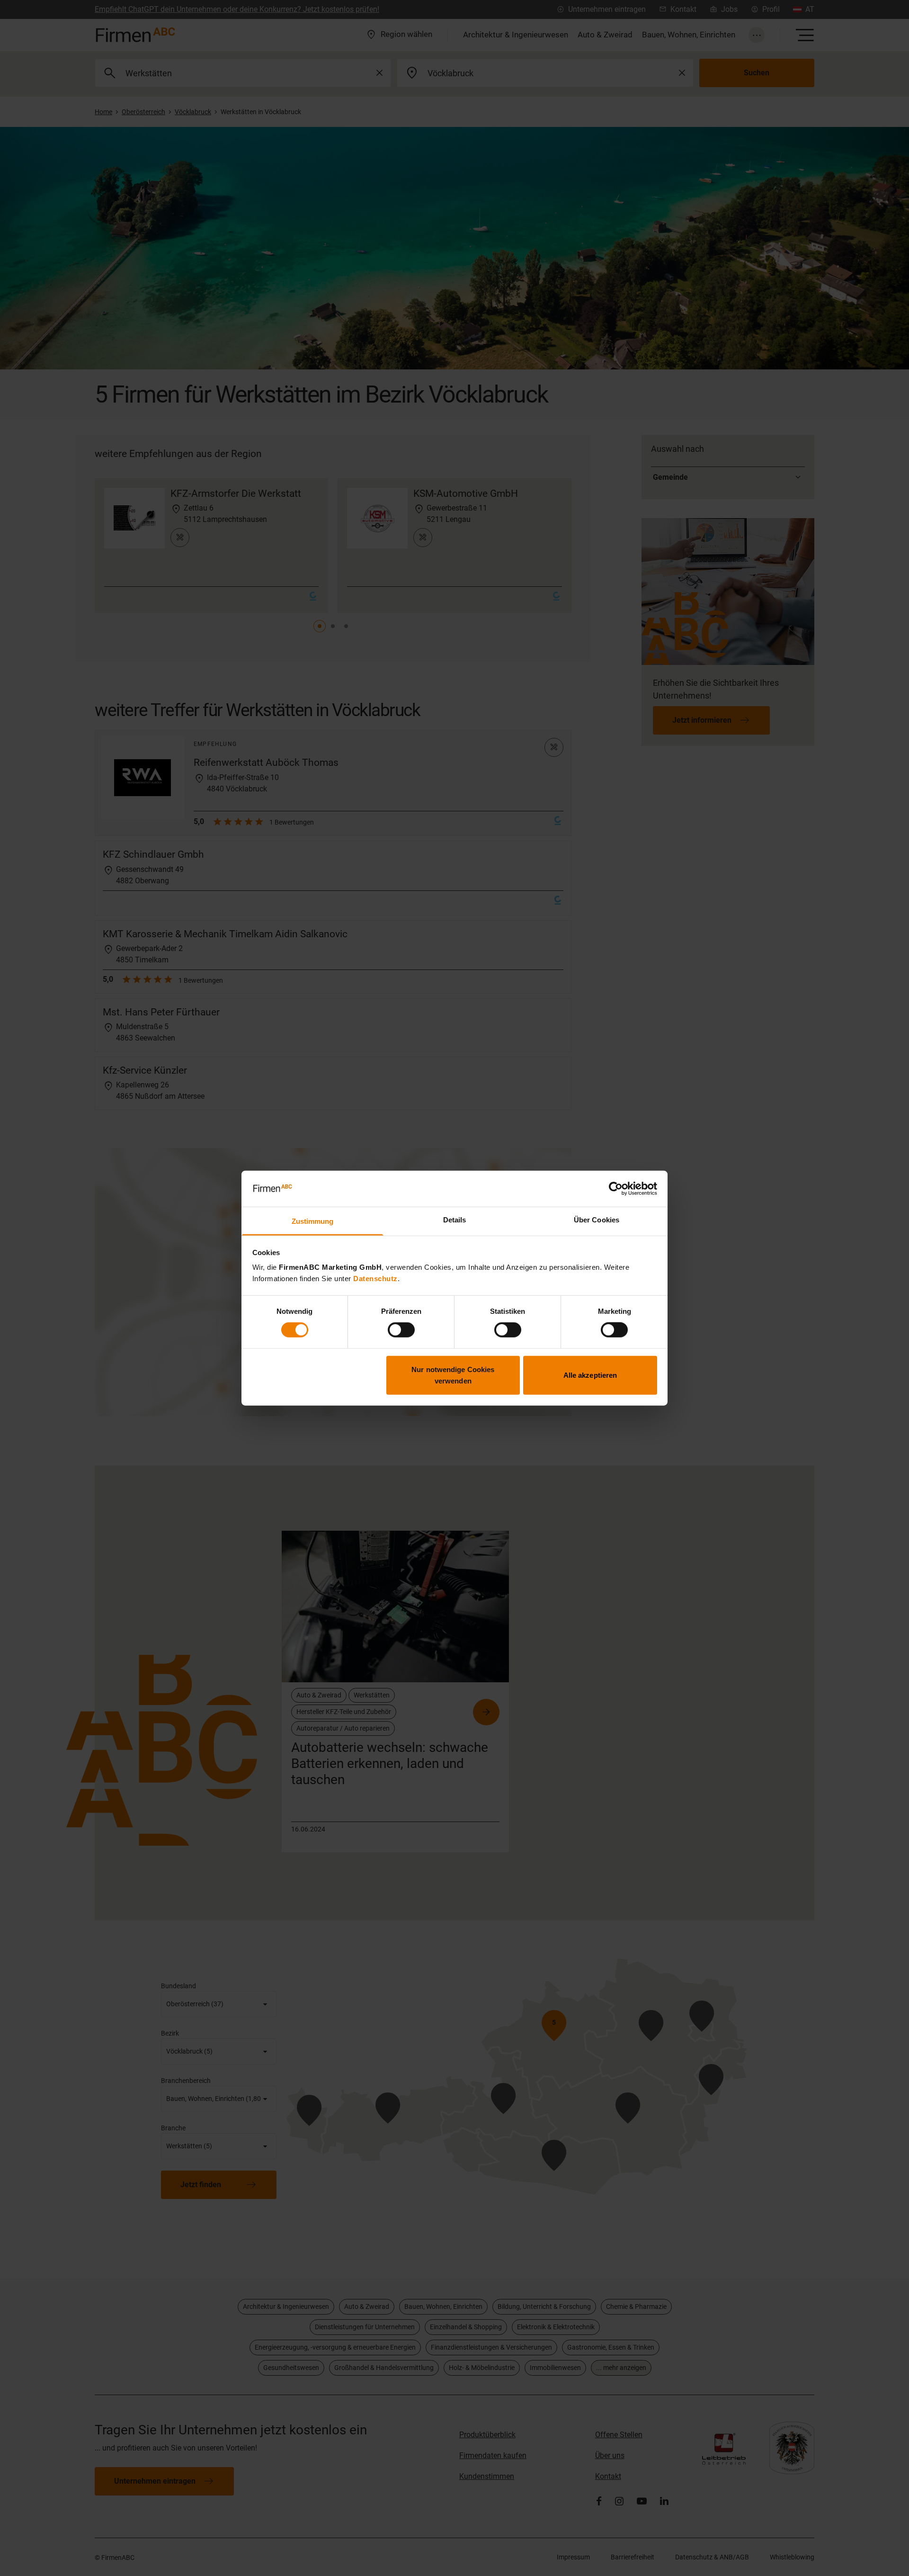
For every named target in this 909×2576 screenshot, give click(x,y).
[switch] (401, 1330)
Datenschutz (375, 1279)
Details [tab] (455, 1220)
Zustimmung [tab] (313, 1221)
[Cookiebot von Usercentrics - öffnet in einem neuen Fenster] (616, 1189)
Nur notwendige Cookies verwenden (453, 1375)
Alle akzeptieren (590, 1375)
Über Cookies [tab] (597, 1220)
